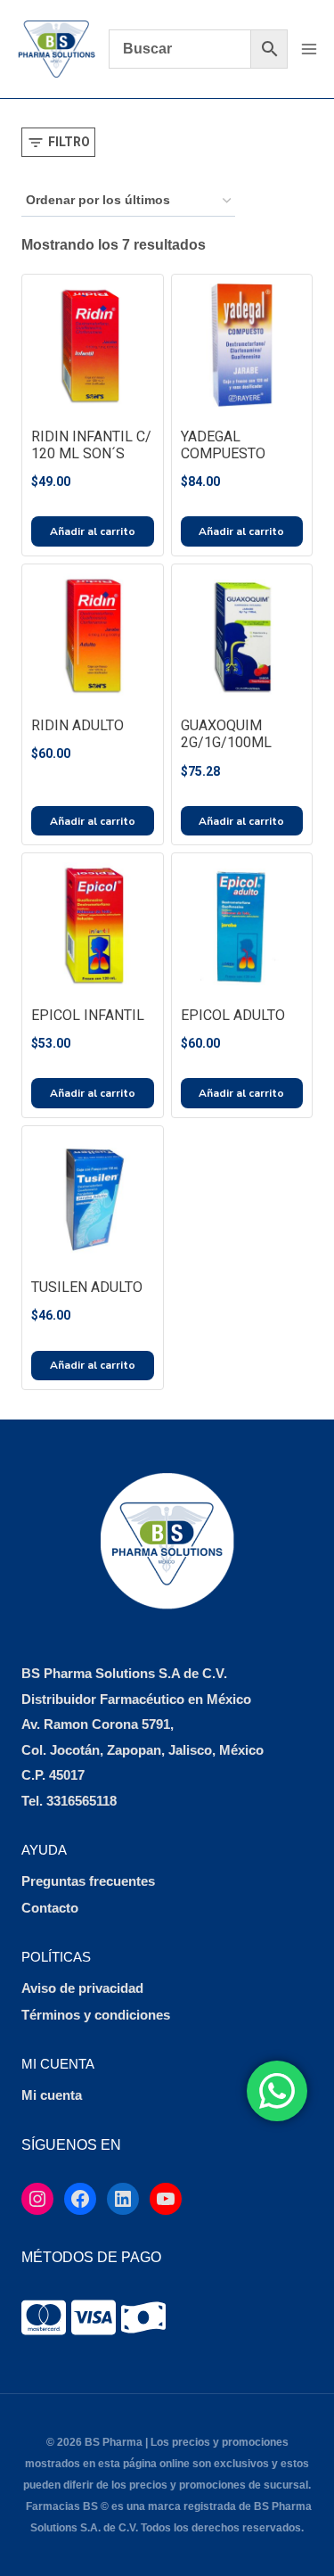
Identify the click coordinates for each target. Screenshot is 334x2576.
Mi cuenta (52, 2095)
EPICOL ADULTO (233, 1015)
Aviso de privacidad (82, 1988)
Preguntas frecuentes (88, 1881)
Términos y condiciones (96, 2015)
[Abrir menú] (309, 49)
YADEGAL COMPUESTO (223, 445)
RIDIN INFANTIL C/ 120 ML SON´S (91, 445)
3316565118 (81, 1801)
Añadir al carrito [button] (93, 531)
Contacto (50, 1908)
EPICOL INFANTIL (88, 1015)
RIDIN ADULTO (77, 725)
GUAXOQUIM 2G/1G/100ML (226, 734)
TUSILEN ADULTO (87, 1287)
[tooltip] (44, 2317)
